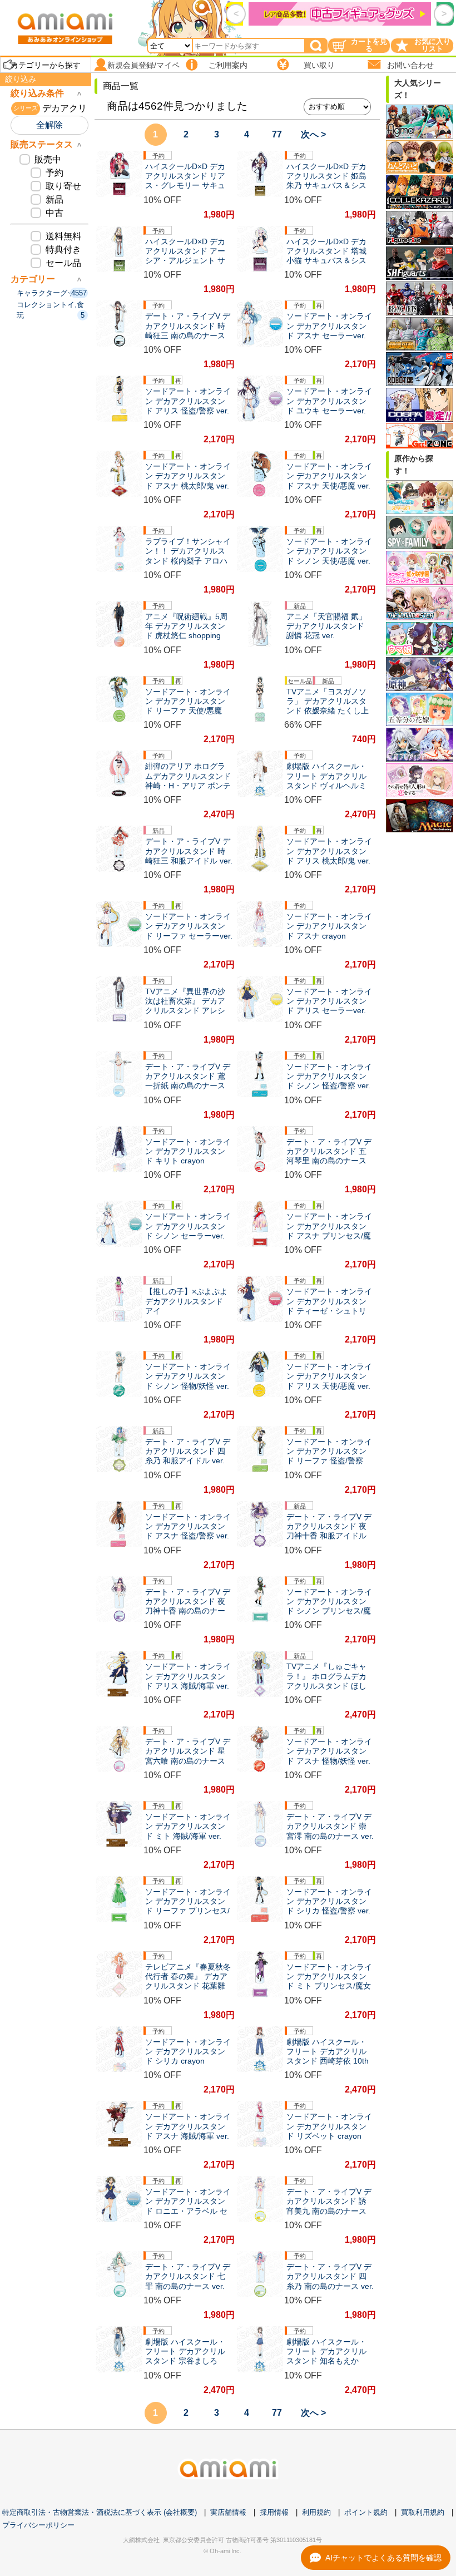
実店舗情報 (228, 2512)
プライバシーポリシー (38, 2525)
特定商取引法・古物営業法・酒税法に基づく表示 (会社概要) (100, 2512)
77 (277, 134)
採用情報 (274, 2512)
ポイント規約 (366, 2512)
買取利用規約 (423, 2512)
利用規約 (316, 2512)
